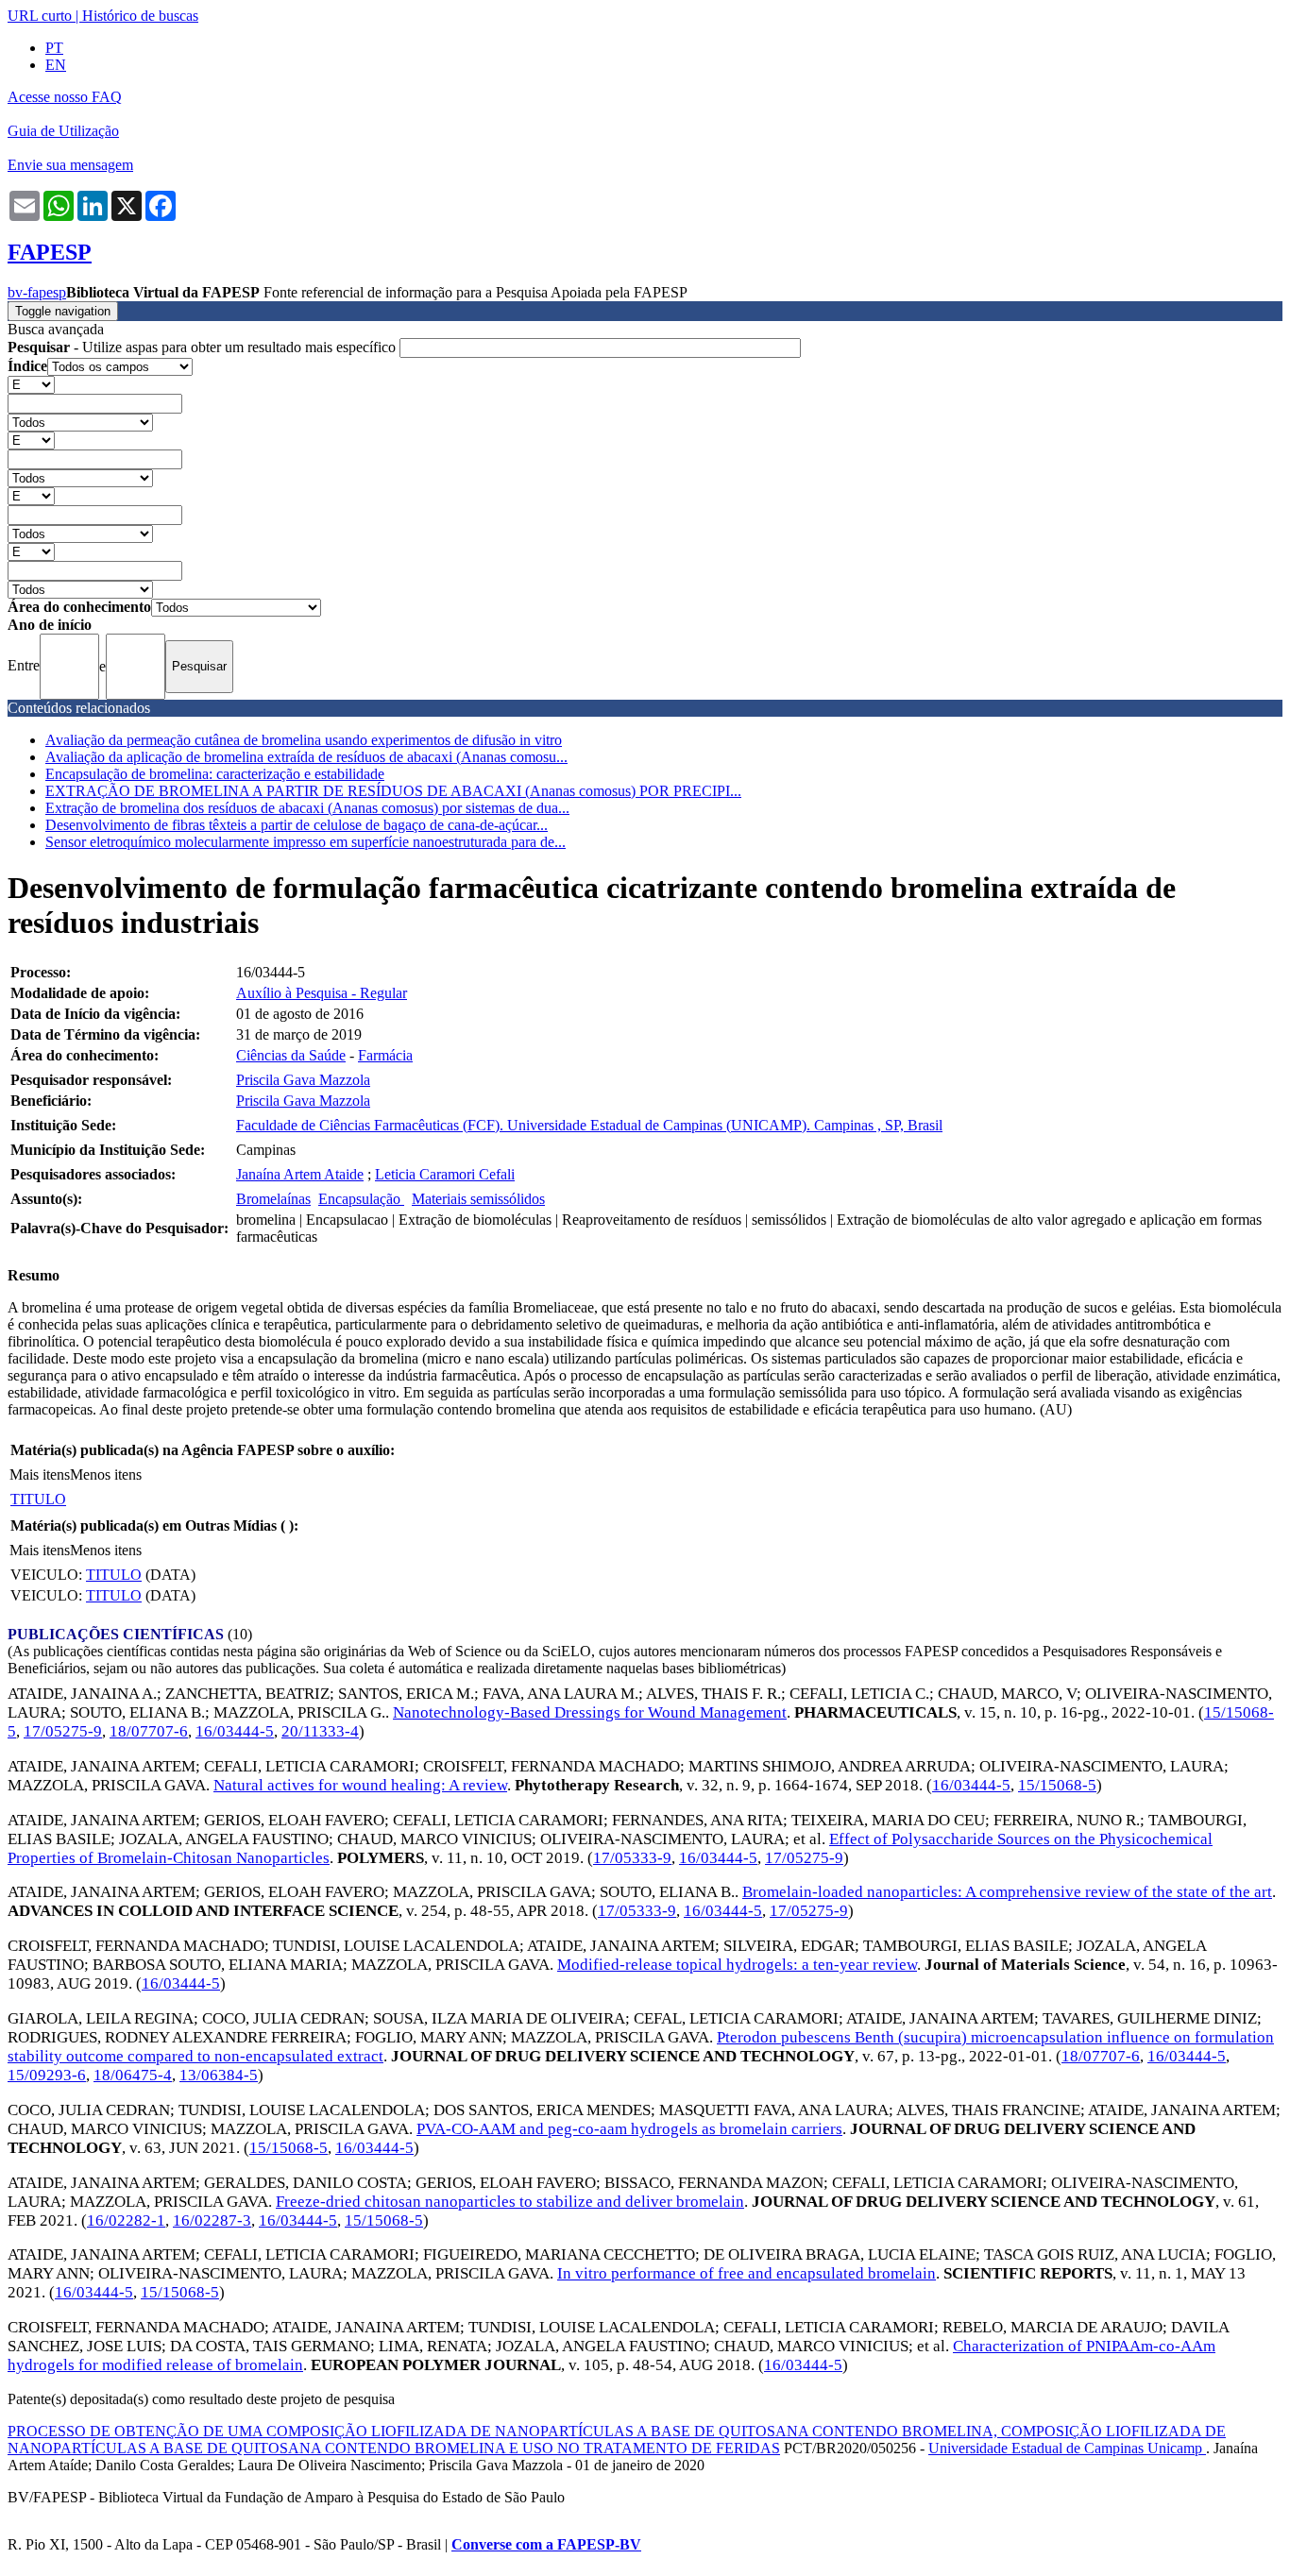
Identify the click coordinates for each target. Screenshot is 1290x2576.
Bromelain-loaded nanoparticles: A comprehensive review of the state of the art (1007, 1892)
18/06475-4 (133, 2075)
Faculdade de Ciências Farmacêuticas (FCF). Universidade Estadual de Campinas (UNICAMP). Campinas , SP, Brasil (589, 1125)
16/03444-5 (235, 1731)
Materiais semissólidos (478, 1199)
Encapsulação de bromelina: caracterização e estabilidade (215, 774)
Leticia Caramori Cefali (445, 1174)
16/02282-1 (126, 2220)
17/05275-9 (63, 1731)
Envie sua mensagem (70, 165)
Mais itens (40, 1474)
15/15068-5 (1057, 1785)
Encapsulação (361, 1199)
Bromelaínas (273, 1199)
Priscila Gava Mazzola (303, 1080)
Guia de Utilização (63, 131)
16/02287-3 (212, 2220)
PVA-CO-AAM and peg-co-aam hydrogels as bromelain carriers (629, 2129)
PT (54, 48)
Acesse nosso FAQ (65, 97)
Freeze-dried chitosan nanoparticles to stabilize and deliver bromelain (510, 2202)
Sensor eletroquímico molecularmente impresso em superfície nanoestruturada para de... (306, 842)
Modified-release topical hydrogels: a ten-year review (737, 1965)
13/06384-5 (219, 2075)
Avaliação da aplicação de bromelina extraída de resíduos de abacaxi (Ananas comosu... (306, 757)
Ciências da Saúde (291, 1055)
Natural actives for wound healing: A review (360, 1785)
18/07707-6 (149, 1731)
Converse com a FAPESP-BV (546, 2544)
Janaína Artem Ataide (300, 1174)
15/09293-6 (47, 2075)
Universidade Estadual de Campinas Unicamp (1067, 2448)
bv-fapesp (37, 292)
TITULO (38, 1499)
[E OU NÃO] (31, 384)
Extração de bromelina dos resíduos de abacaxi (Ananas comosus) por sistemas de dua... (307, 808)
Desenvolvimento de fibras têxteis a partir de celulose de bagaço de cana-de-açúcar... (297, 825)
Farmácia (385, 1055)
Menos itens (106, 1474)
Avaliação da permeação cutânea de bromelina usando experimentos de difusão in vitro (304, 740)
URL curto (40, 16)
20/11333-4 (320, 1731)
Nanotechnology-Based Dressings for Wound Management (590, 1712)
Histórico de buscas (140, 16)
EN (56, 65)
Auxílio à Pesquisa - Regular (322, 993)
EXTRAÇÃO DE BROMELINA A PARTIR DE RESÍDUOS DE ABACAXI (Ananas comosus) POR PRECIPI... (393, 791)
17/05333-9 (632, 1858)
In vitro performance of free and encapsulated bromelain (747, 2273)
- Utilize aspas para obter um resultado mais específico (204, 347)
